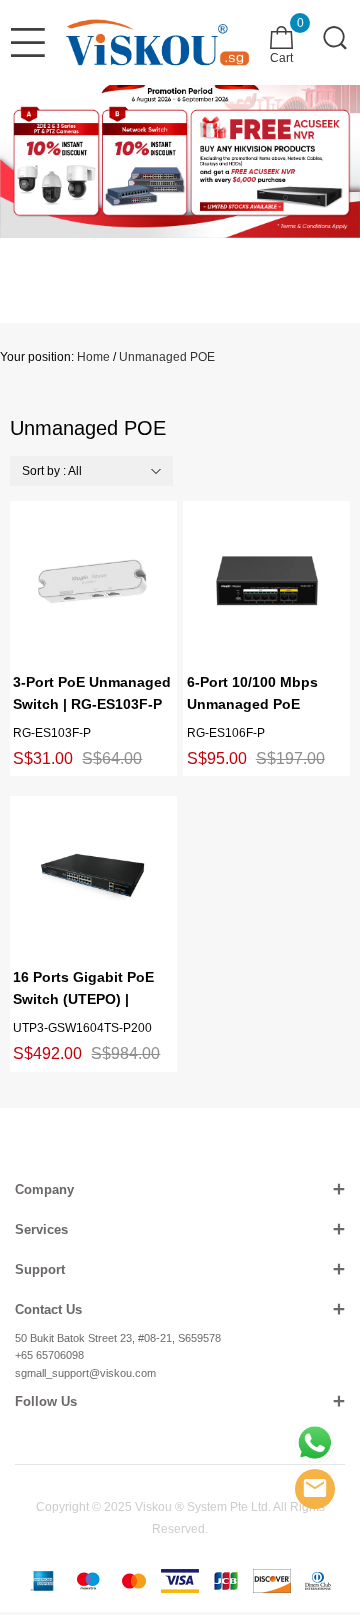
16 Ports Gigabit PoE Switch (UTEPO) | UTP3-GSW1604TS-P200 (83, 989)
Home (93, 357)
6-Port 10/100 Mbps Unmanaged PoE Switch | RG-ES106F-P (261, 694)
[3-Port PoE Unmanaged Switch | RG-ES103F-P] (93, 581)
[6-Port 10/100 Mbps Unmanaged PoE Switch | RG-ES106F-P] (267, 581)
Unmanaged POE (167, 357)
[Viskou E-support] (315, 1489)
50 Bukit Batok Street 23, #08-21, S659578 (118, 1338)
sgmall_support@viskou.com (85, 1373)
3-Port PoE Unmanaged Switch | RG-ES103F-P (92, 693)
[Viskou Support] (315, 1443)
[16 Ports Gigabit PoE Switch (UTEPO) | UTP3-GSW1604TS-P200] (93, 876)
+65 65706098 (49, 1355)
